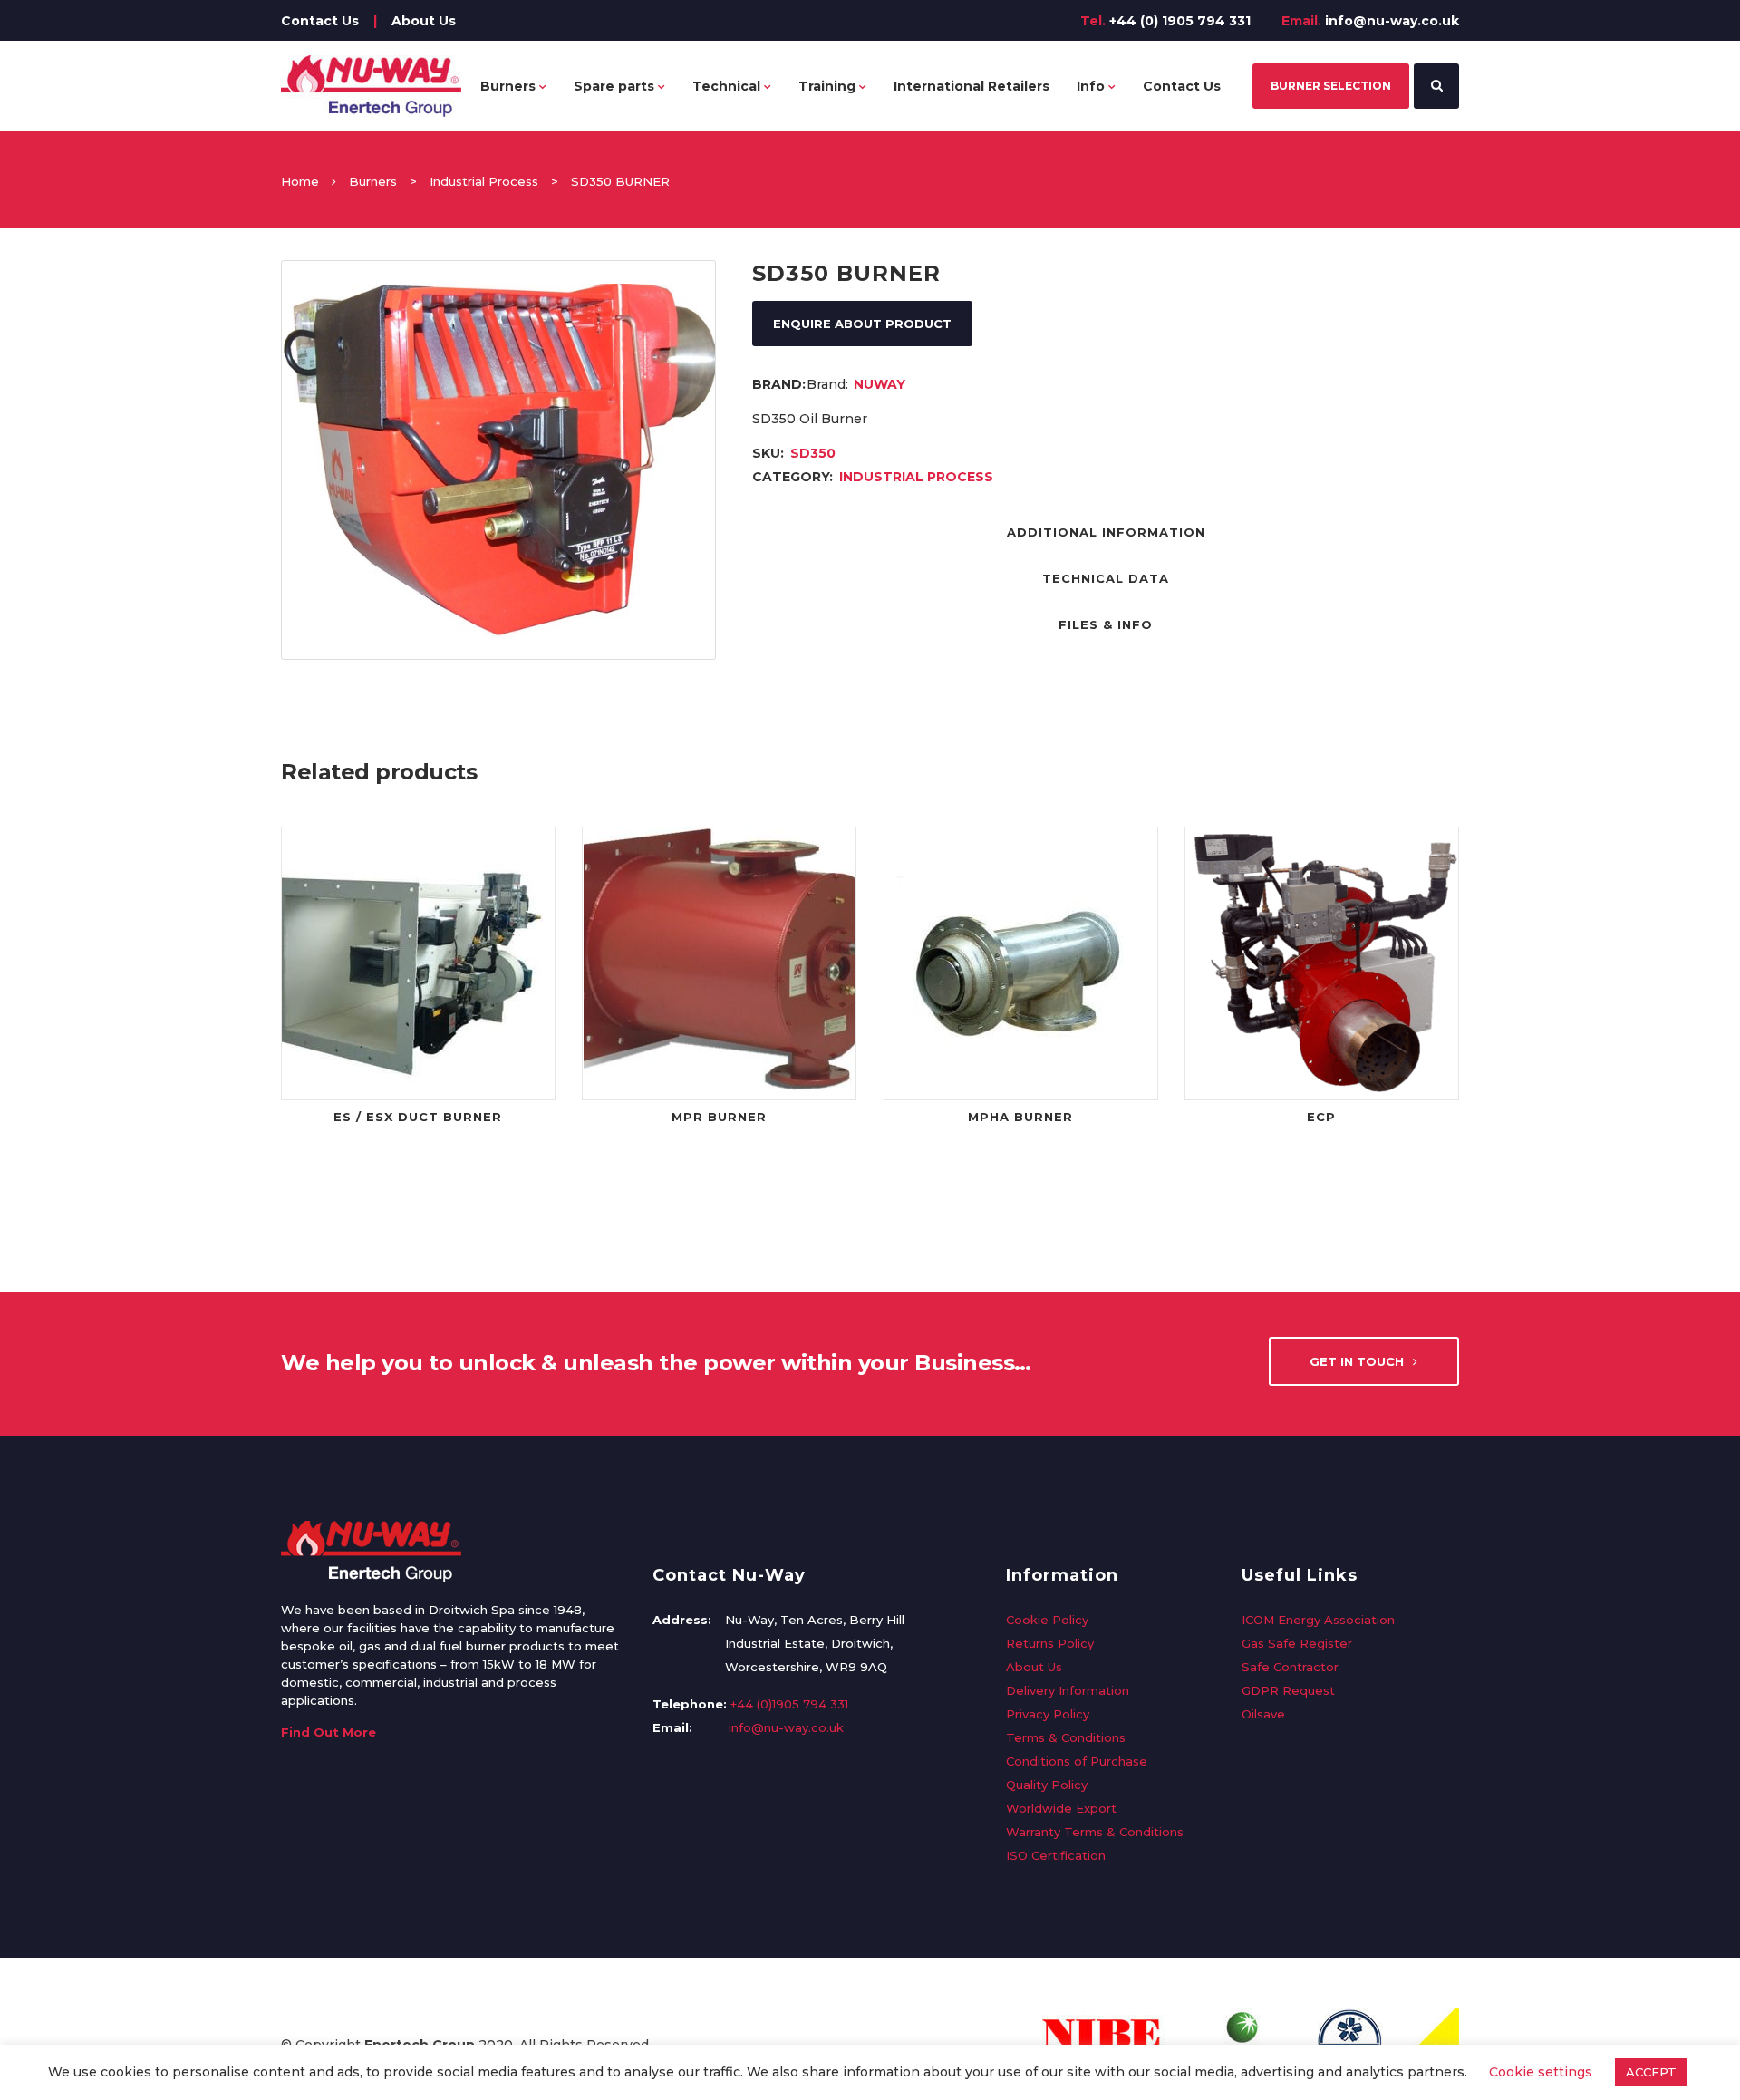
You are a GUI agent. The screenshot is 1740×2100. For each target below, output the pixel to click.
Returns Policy (1050, 1643)
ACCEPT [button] (1651, 2072)
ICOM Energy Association (1318, 1620)
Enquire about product (862, 324)
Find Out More (329, 1732)
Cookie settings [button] (1541, 2072)
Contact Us (320, 21)
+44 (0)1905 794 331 (789, 1704)
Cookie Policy (1047, 1620)
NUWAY (880, 384)
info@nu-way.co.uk (1392, 21)
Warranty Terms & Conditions (1095, 1832)
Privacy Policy (1048, 1714)
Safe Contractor (1290, 1667)
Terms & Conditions (1066, 1737)
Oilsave (1263, 1714)
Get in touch (1357, 1361)
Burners (373, 181)
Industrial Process (484, 181)
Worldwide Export (1061, 1808)
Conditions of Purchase (1077, 1761)
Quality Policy (1047, 1785)
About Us (424, 21)
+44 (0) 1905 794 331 (1180, 21)
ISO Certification (1056, 1855)
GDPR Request (1288, 1690)
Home (300, 181)
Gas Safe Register (1297, 1643)
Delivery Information (1068, 1690)
